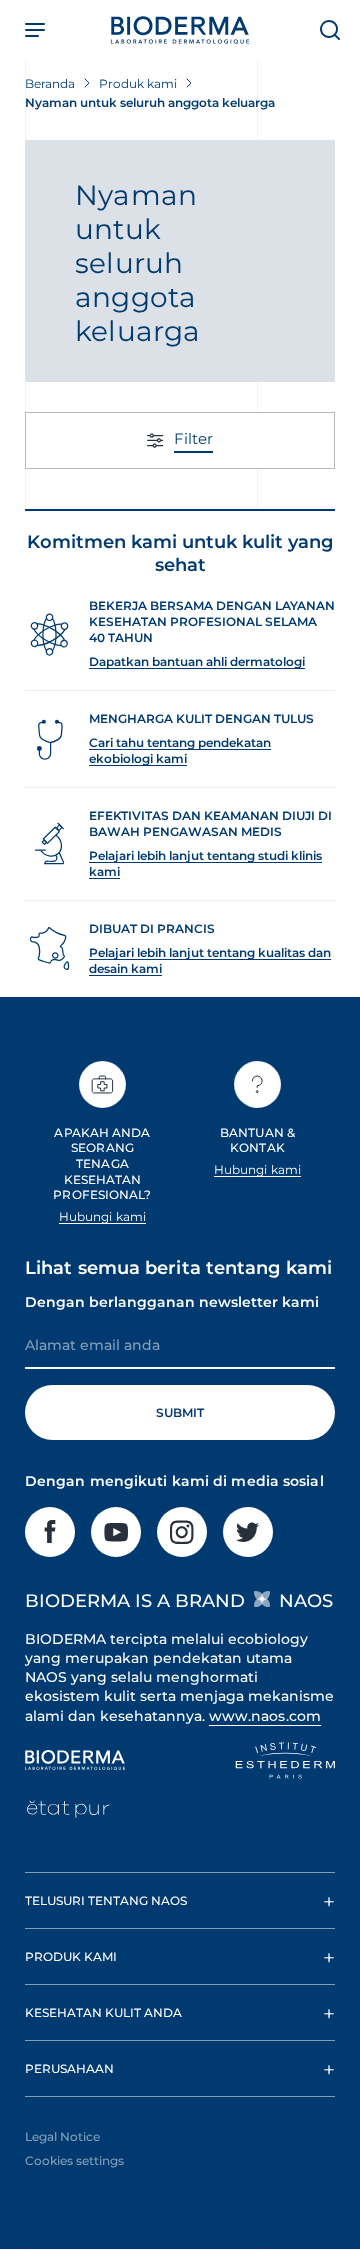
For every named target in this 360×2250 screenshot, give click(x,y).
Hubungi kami (102, 1216)
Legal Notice (62, 2136)
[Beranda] (180, 30)
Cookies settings (74, 2160)
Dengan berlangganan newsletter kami (172, 1302)
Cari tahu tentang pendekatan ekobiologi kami (180, 750)
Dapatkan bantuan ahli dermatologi (197, 661)
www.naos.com (265, 1716)
